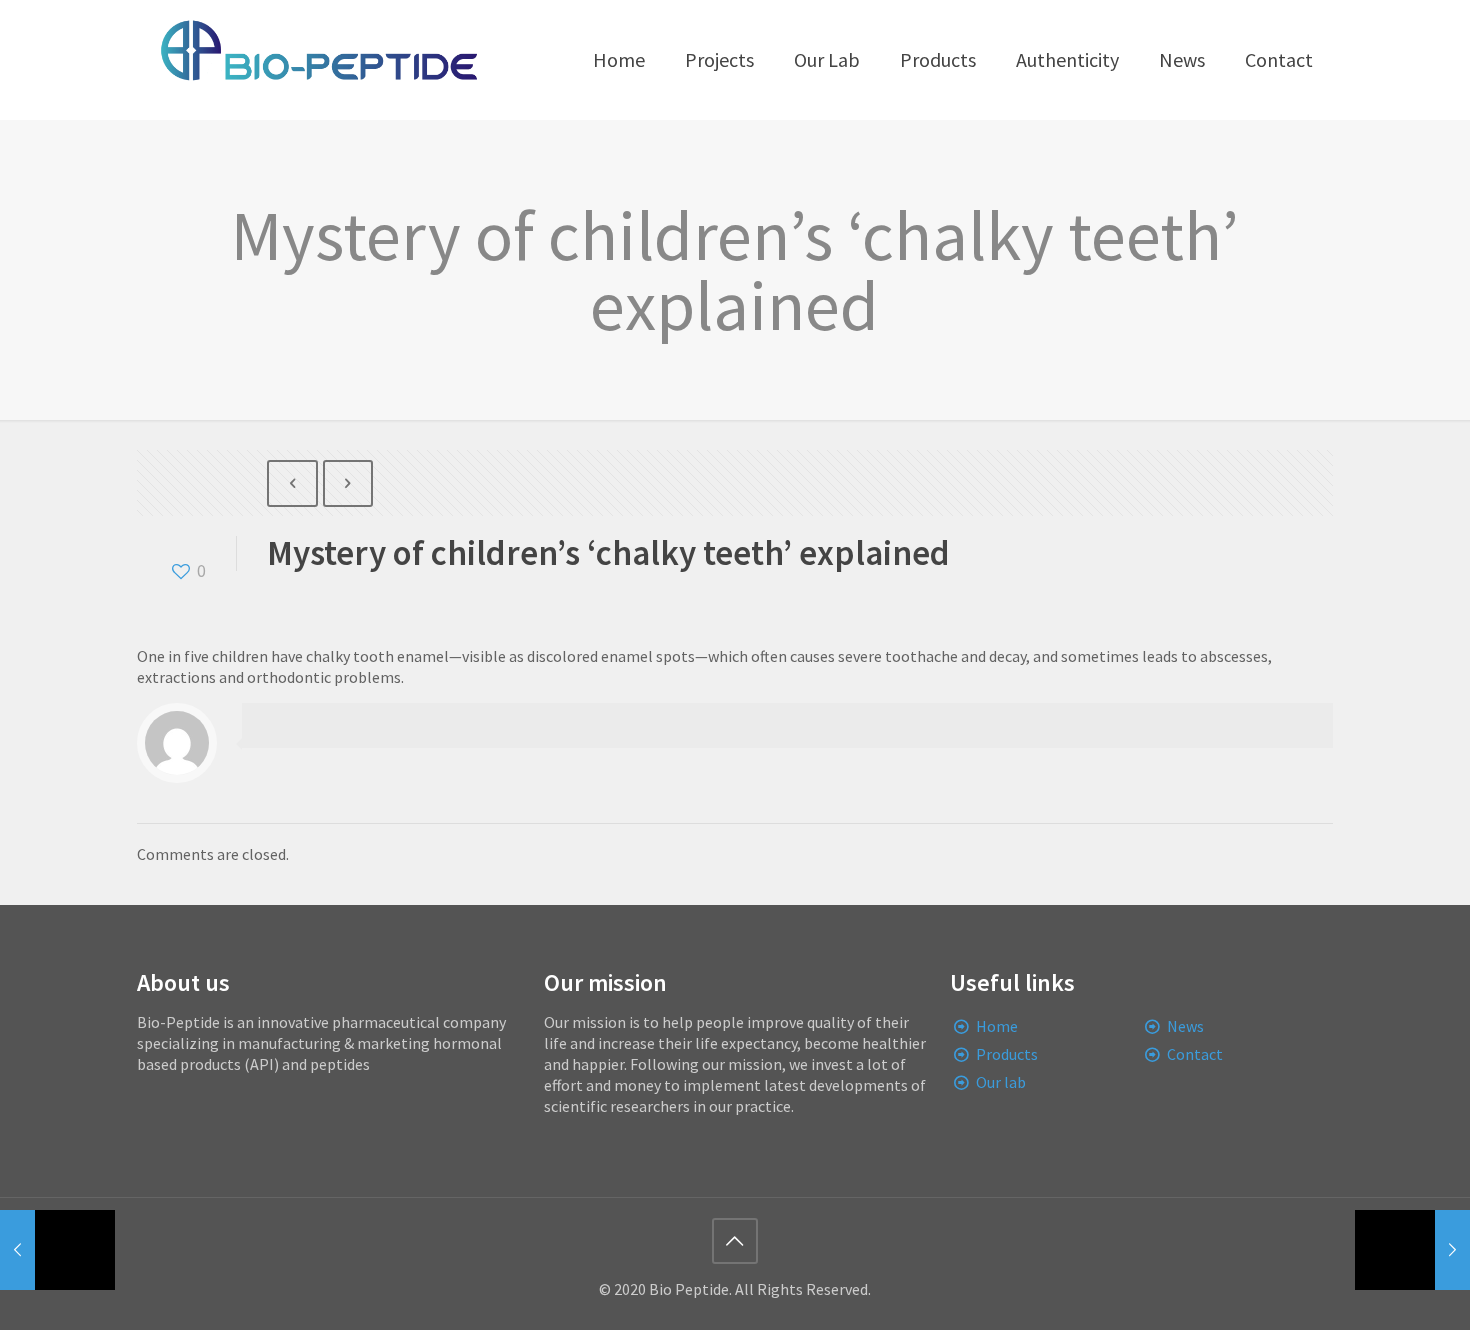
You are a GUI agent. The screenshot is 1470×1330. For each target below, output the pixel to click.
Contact (1195, 1054)
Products (1007, 1054)
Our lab (1001, 1082)
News (1185, 1026)
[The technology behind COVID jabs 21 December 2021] (1412, 1250)
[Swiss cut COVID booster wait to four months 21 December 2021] (57, 1250)
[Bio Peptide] (318, 60)
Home (997, 1026)
